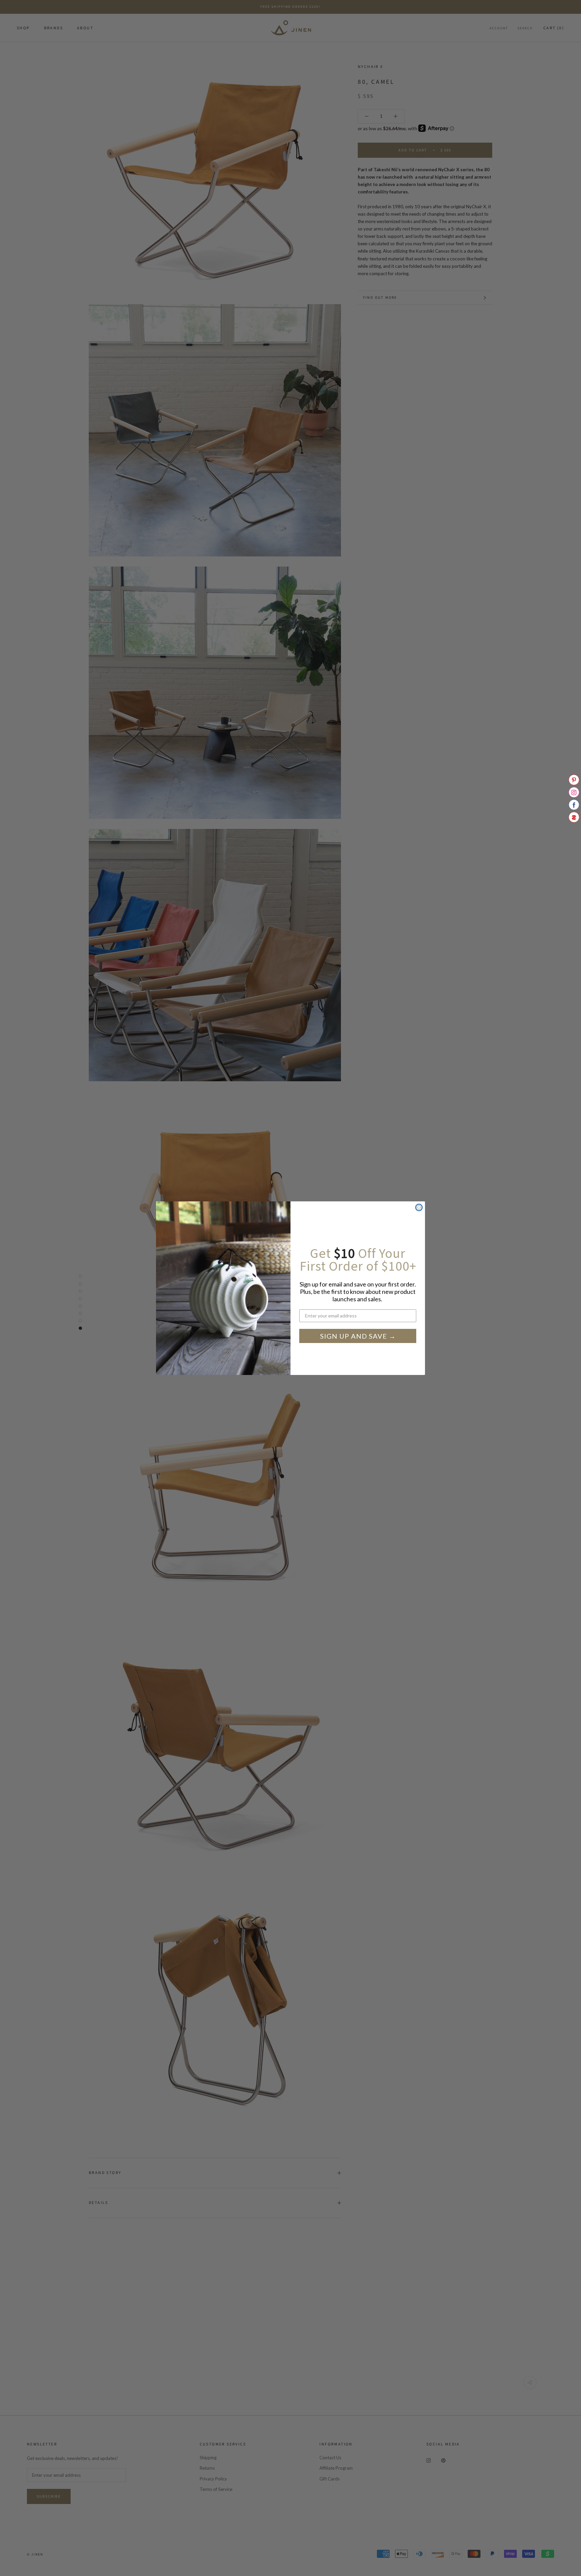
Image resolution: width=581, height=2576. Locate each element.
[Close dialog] (419, 1207)
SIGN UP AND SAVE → (358, 1336)
